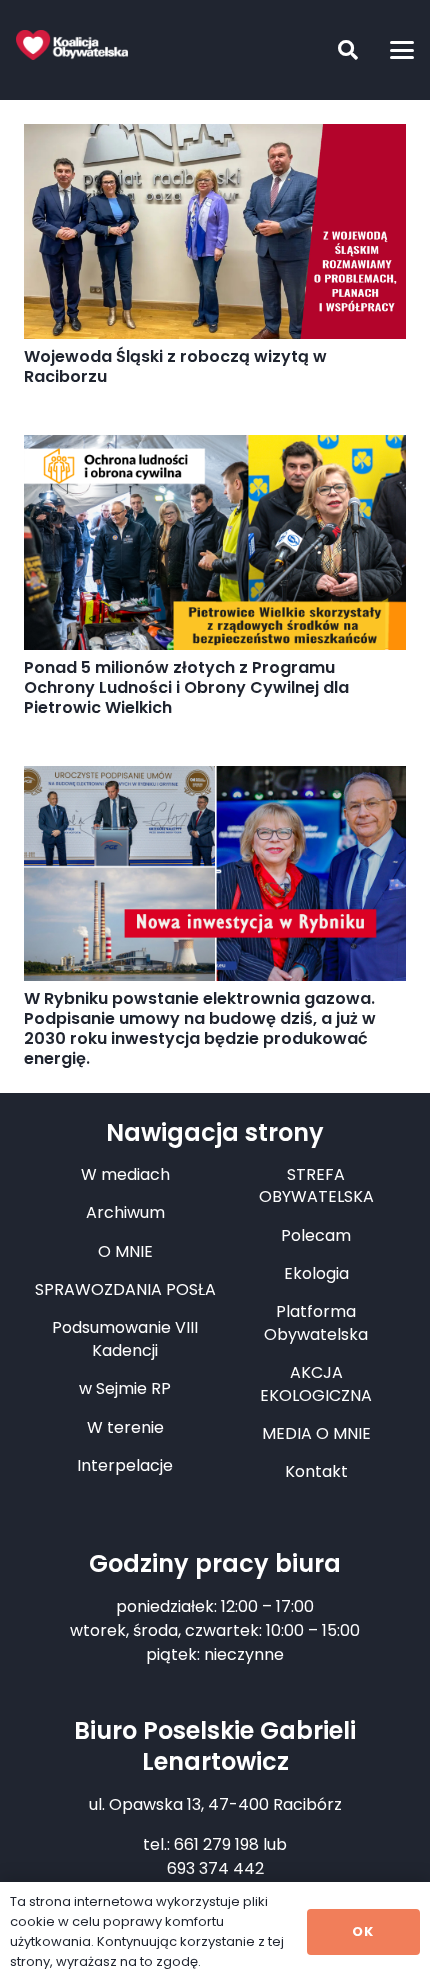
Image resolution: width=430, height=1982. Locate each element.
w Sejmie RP (125, 1388)
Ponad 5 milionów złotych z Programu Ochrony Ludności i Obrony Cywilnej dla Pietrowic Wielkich (186, 687)
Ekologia (316, 1273)
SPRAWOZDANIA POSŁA (125, 1289)
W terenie (125, 1427)
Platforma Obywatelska (316, 1322)
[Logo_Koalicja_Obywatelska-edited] (72, 45)
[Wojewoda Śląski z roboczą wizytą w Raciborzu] (215, 231)
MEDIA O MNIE (316, 1433)
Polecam (316, 1235)
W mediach (125, 1174)
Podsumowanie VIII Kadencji (125, 1338)
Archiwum (125, 1212)
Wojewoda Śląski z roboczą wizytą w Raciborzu (175, 366)
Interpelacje (125, 1465)
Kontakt (316, 1471)
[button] (333, 50)
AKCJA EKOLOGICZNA (316, 1383)
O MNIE (125, 1251)
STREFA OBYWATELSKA (316, 1185)
